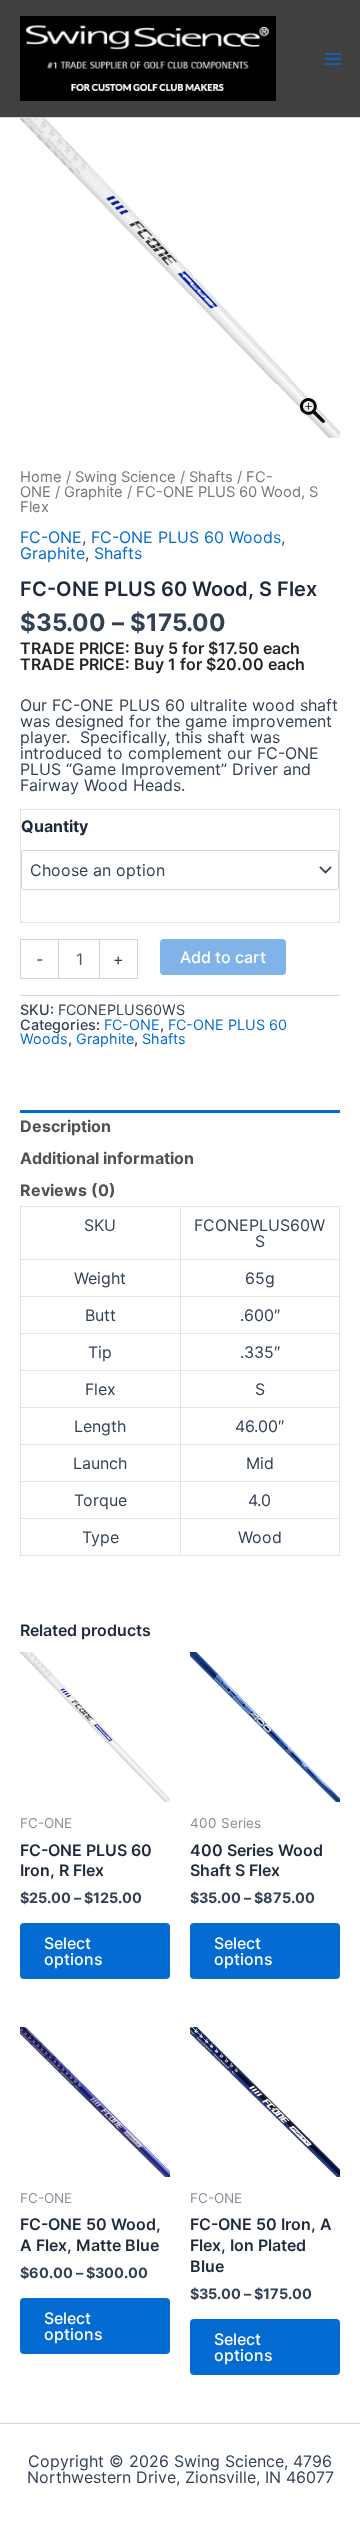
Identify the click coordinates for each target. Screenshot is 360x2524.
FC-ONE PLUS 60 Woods (186, 537)
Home (41, 477)
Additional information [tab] (107, 1158)
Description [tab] (65, 1126)
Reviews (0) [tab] (68, 1190)
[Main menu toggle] (333, 58)
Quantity (54, 826)
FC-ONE (51, 537)
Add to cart (223, 957)
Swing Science (125, 477)
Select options (73, 1951)
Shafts (211, 477)
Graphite (93, 492)
